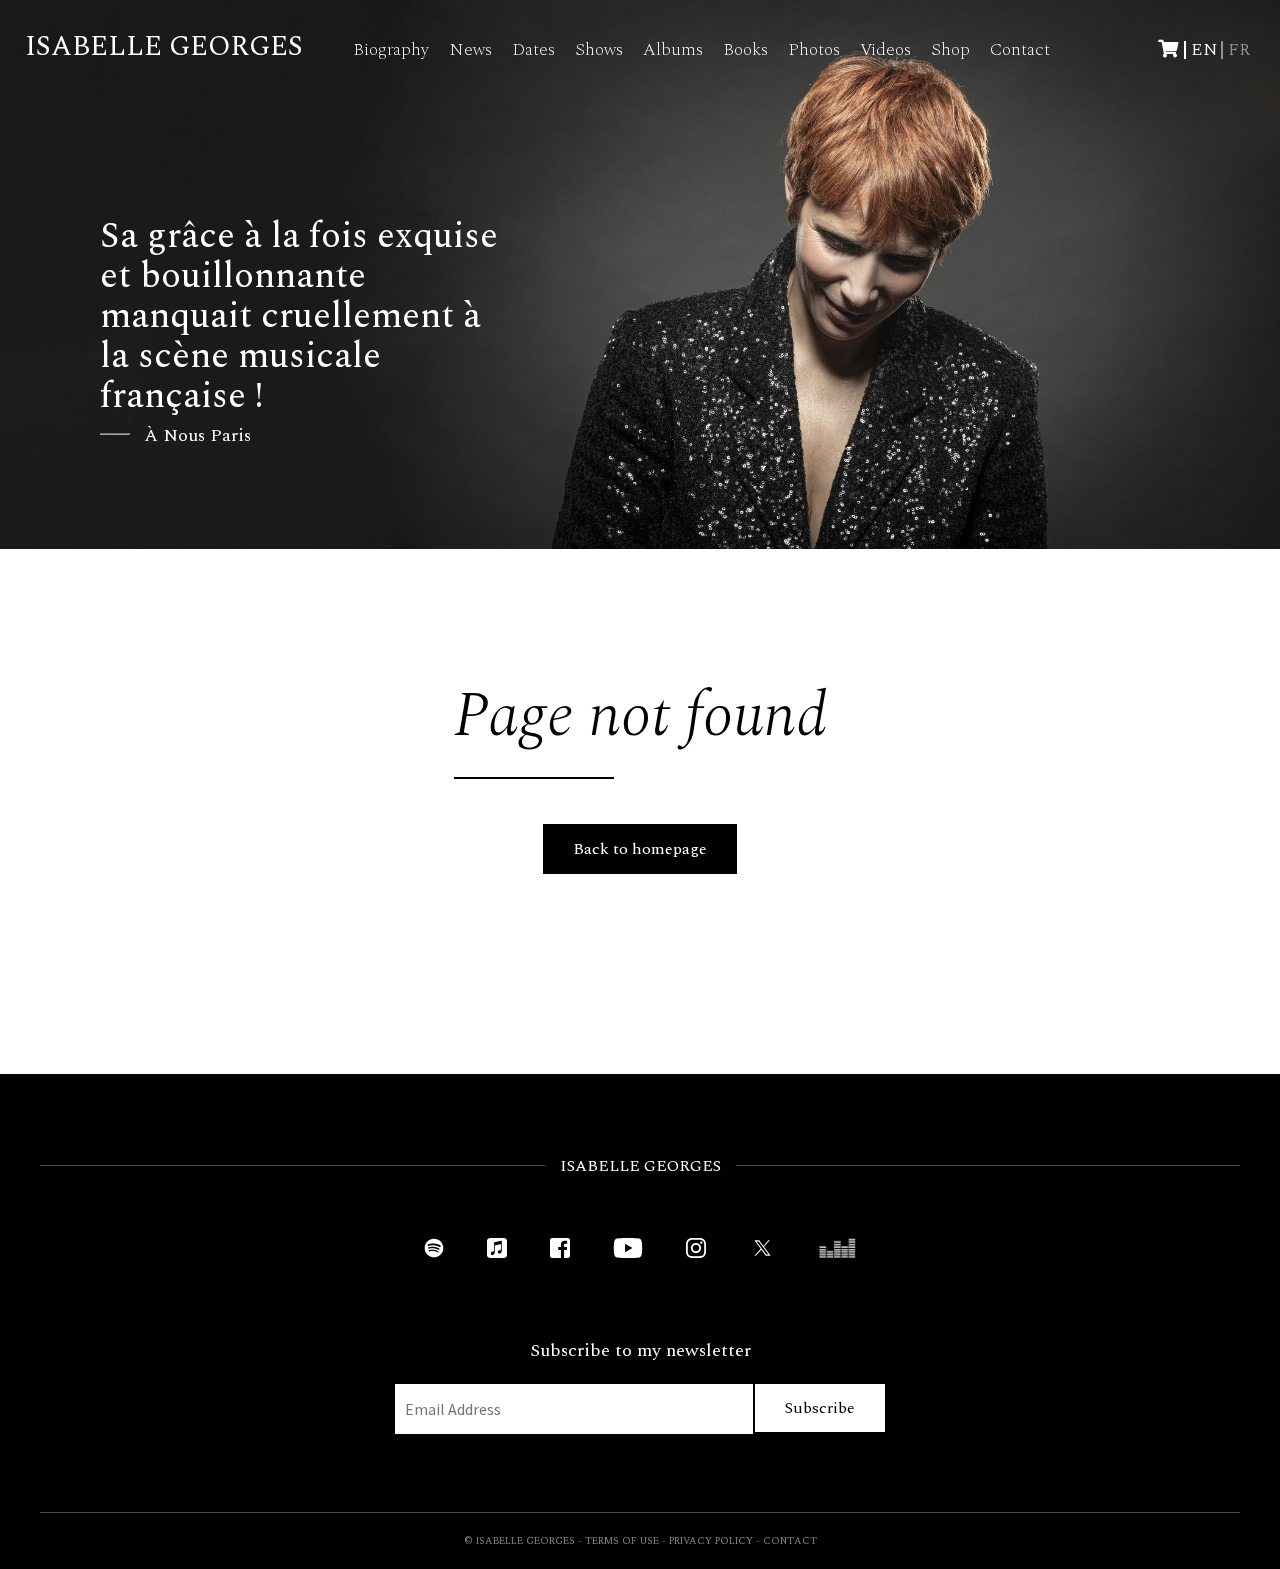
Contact (1020, 49)
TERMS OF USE (622, 1541)
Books (745, 49)
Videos (885, 49)
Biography (391, 49)
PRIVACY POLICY (711, 1541)
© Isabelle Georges (519, 1541)
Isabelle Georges (164, 46)
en (1204, 49)
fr (1239, 49)
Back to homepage (640, 849)
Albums (673, 49)
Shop (950, 49)
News (470, 49)
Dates (533, 49)
